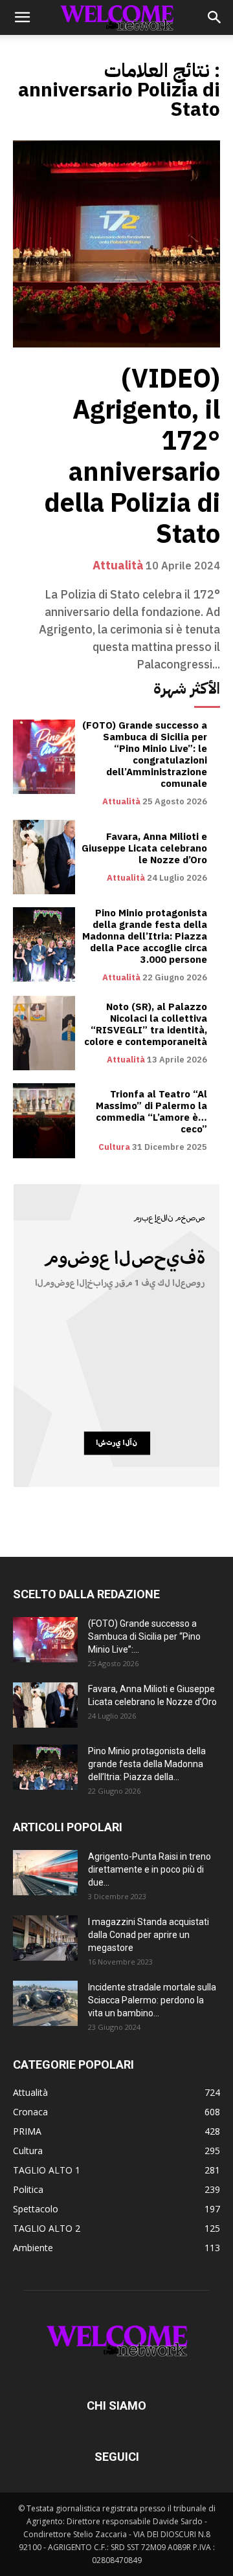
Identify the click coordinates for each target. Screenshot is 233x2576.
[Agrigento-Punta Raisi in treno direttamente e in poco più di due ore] (45, 1873)
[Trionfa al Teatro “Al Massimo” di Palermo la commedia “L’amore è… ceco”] (44, 1120)
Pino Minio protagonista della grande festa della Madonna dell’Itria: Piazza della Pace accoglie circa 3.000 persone (145, 936)
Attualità (118, 566)
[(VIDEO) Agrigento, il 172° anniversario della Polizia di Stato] (116, 244)
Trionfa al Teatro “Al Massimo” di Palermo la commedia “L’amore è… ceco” (151, 1112)
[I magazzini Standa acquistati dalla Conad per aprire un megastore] (45, 1938)
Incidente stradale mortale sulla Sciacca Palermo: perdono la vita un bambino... (152, 2000)
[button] (22, 17)
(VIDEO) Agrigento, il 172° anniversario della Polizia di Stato (132, 457)
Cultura (114, 1147)
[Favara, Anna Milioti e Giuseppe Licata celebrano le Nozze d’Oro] (44, 857)
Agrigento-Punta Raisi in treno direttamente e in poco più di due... (150, 1869)
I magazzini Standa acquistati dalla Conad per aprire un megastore (149, 1935)
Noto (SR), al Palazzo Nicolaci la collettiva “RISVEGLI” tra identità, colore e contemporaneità (146, 1024)
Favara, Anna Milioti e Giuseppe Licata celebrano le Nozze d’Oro (144, 848)
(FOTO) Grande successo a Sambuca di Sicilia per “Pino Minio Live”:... (144, 1636)
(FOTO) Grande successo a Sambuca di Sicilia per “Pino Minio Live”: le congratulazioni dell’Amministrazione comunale (145, 754)
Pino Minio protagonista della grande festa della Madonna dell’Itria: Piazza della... (147, 1764)
